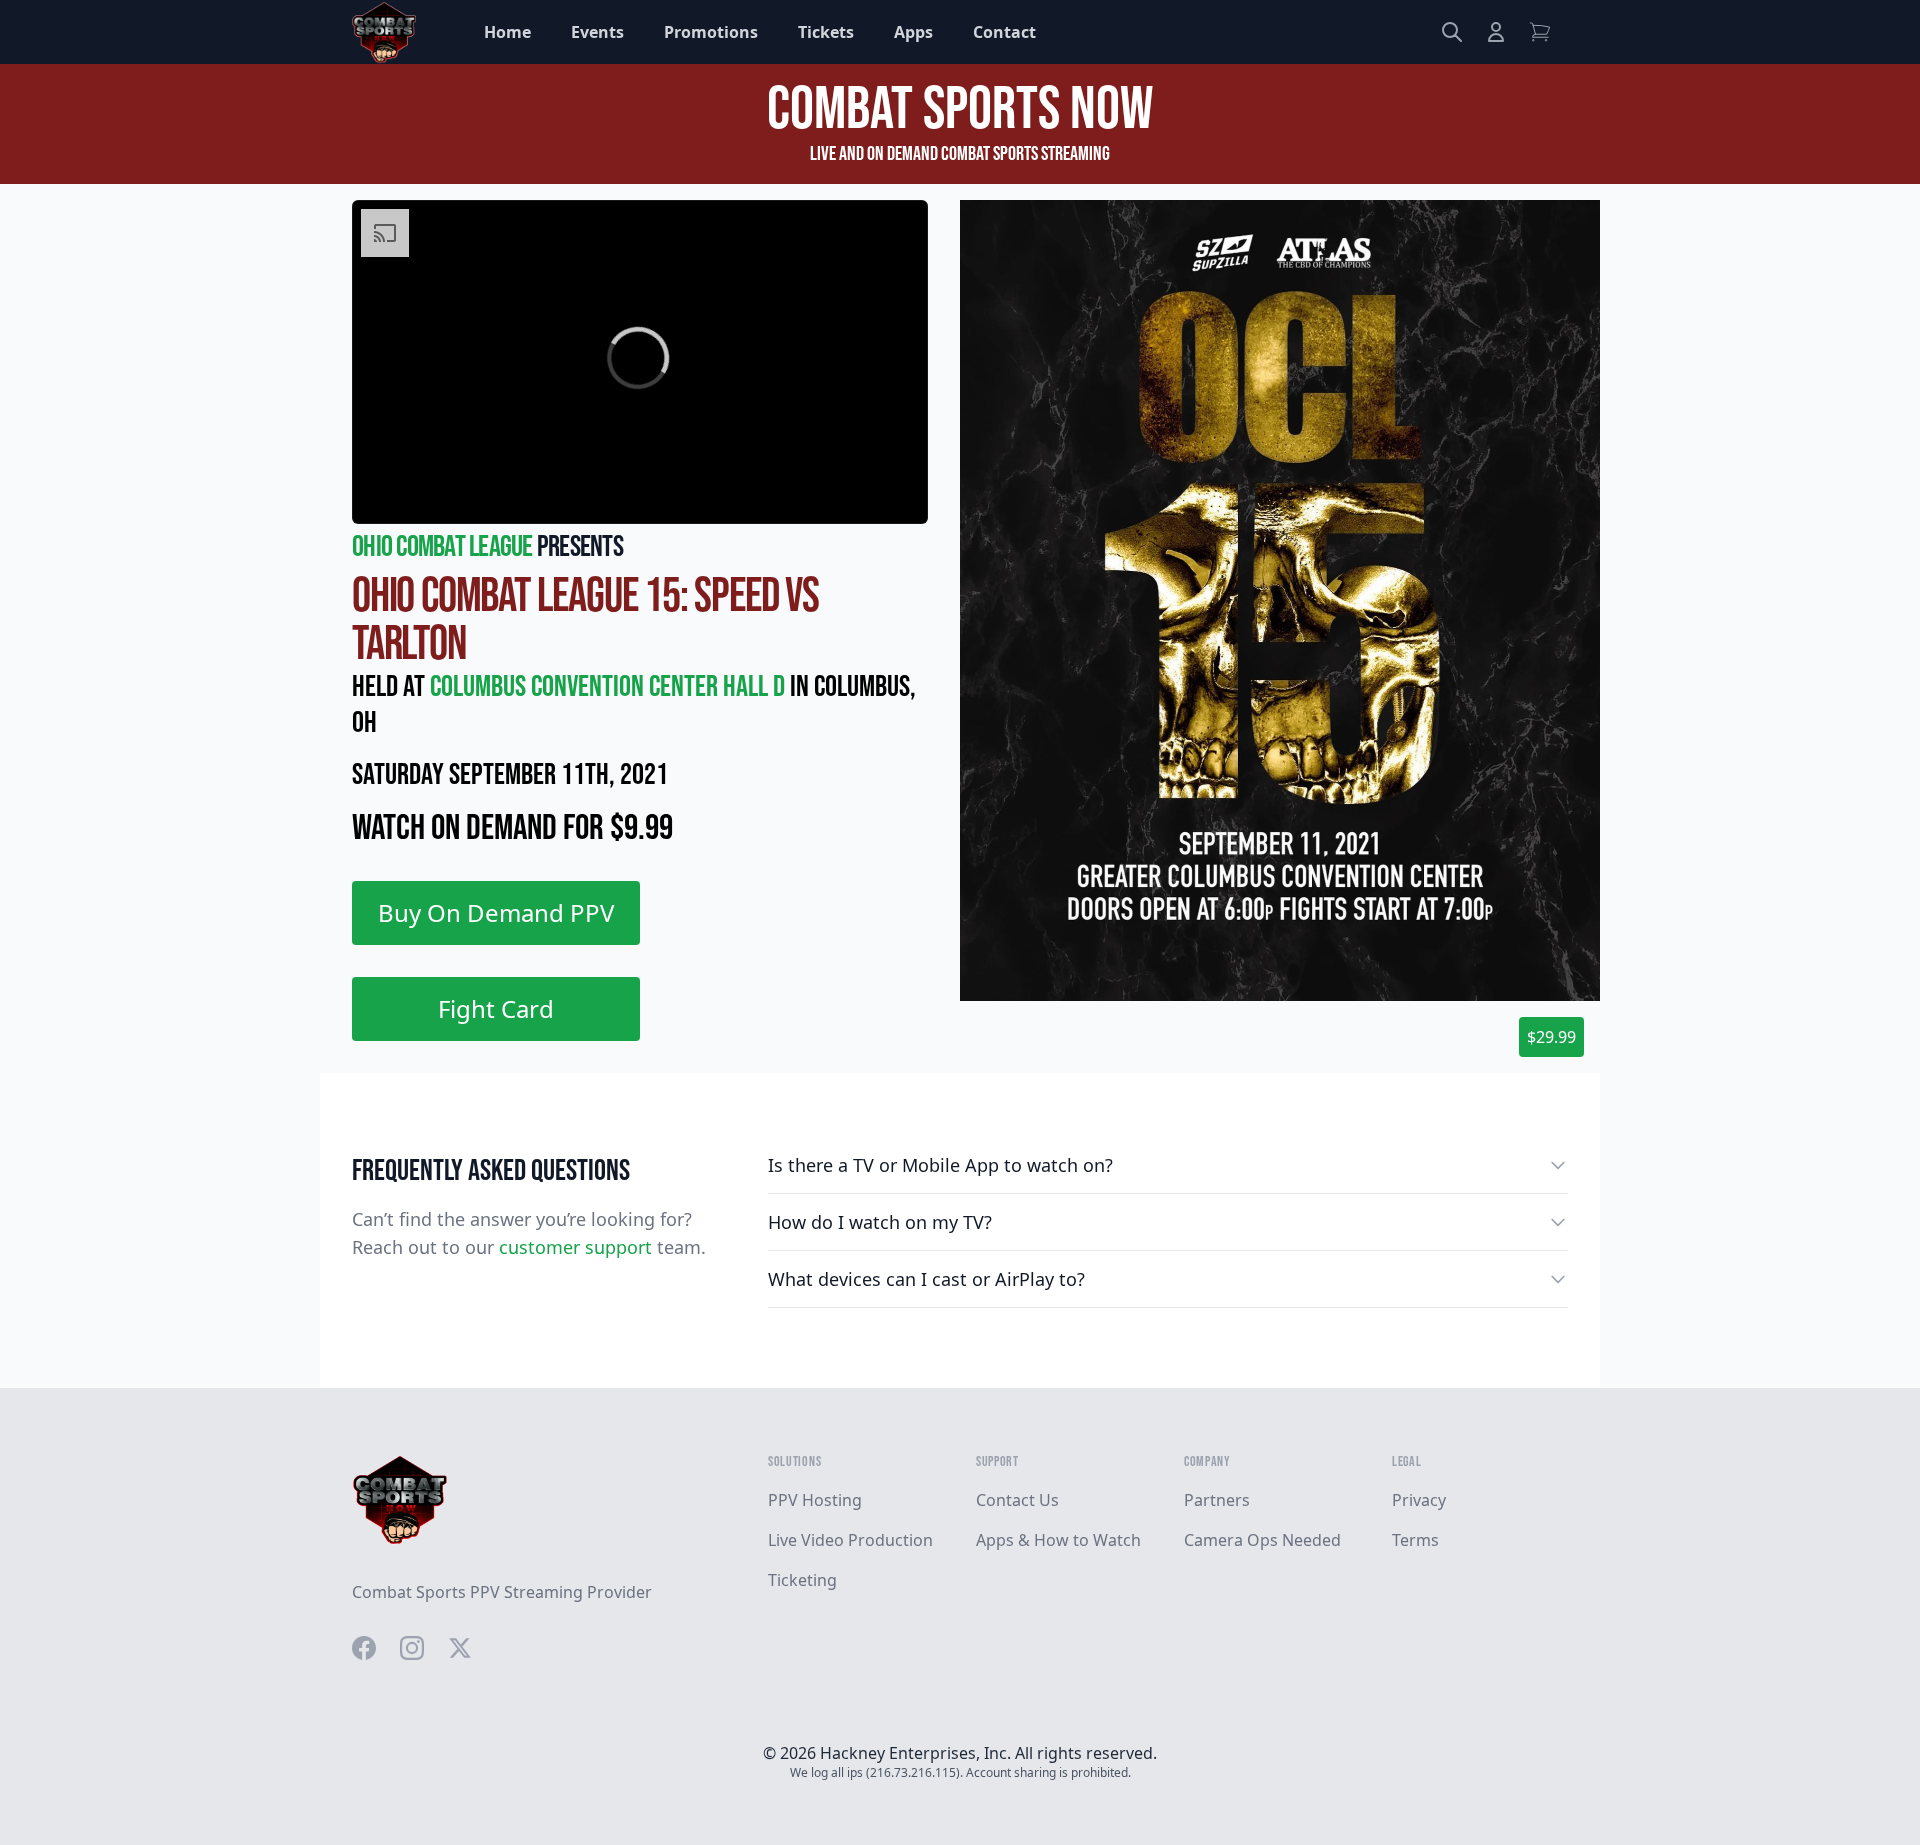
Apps (913, 32)
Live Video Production (850, 1540)
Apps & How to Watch (1058, 1540)
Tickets (826, 32)
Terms (1415, 1540)
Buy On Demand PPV (496, 912)
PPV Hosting (815, 1500)
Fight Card (496, 1008)
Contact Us (1017, 1500)
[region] (640, 362)
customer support (575, 1247)
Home (507, 32)
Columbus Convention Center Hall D (610, 687)
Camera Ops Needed (1262, 1540)
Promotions (711, 32)
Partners (1217, 1500)
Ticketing (802, 1580)
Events (597, 32)
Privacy (1419, 1500)
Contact (1004, 32)
